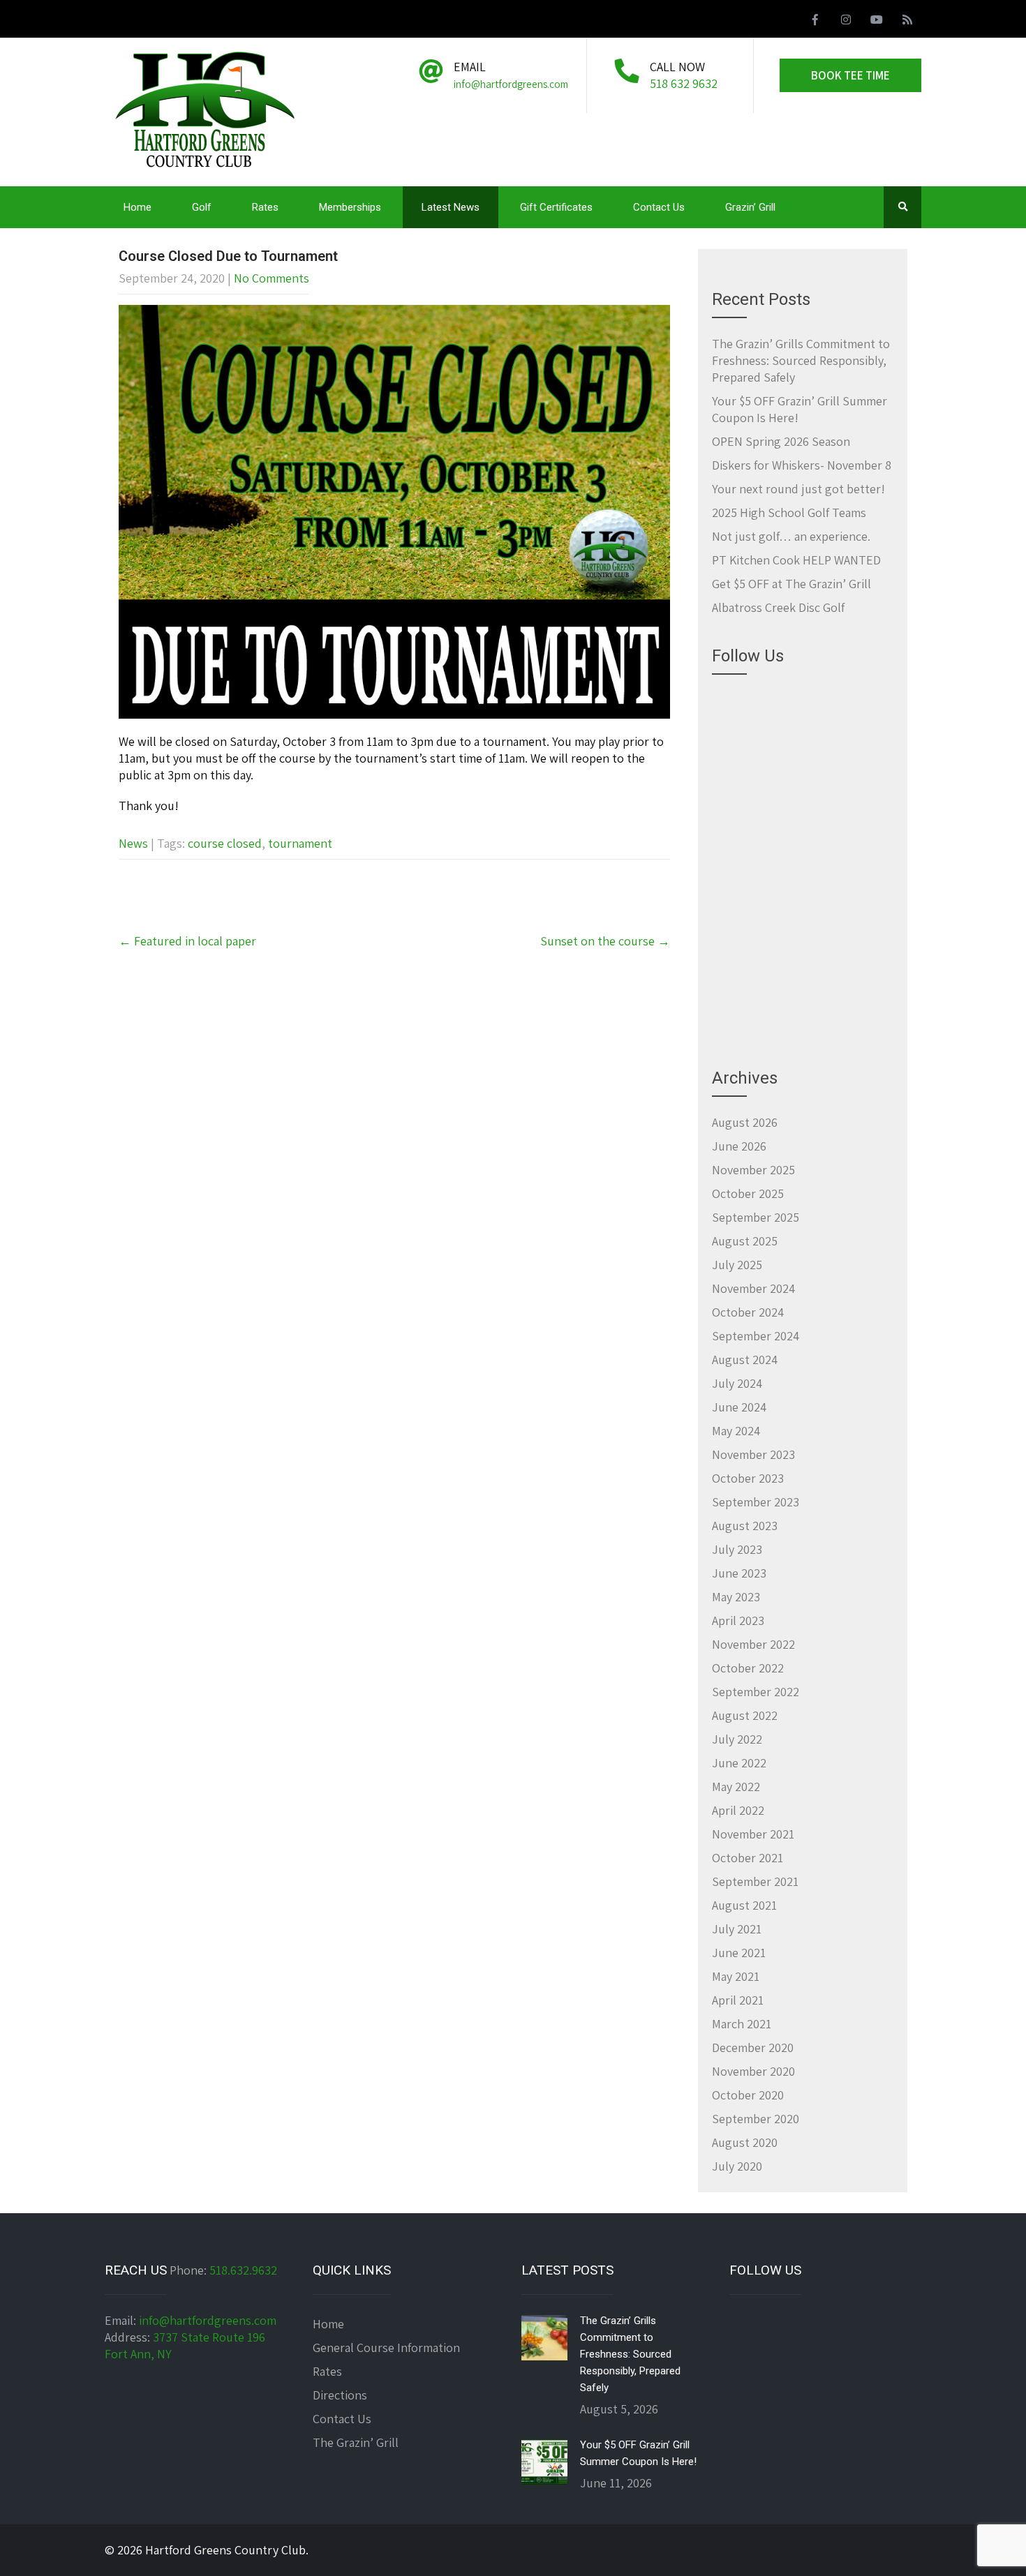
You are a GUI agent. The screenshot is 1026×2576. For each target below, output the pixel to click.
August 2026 (745, 1122)
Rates (265, 207)
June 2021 (739, 1953)
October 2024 (748, 1312)
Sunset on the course (605, 941)
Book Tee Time (850, 75)
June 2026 (739, 1146)
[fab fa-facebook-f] (815, 22)
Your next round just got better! (798, 489)
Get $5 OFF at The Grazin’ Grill (791, 584)
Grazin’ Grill (750, 207)
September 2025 (756, 1217)
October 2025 (748, 1193)
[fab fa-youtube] (877, 22)
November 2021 (753, 1834)
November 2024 (753, 1288)
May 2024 (736, 1431)
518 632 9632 (684, 83)
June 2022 (739, 1763)
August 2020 (745, 2142)
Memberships (350, 207)
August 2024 (745, 1360)
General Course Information (386, 2347)
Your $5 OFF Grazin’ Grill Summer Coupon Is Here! (638, 2453)
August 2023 (745, 1526)
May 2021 (736, 1976)
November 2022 (753, 1644)
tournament (300, 843)
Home (137, 207)
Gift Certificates (556, 207)
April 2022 (738, 1810)
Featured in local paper (187, 941)
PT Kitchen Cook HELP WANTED (796, 560)
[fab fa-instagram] (846, 22)
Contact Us (659, 207)
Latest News (451, 207)
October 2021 (748, 1858)
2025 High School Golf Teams (789, 512)
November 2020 (753, 2071)
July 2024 (737, 1383)
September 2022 (756, 1692)
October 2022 (748, 1668)
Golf (202, 207)
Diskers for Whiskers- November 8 (802, 465)
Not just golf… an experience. (791, 536)
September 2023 (756, 1502)
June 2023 (739, 1573)
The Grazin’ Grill (356, 2442)
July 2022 (737, 1739)
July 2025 (737, 1265)
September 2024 (756, 1336)
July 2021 (737, 1929)
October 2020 (748, 2095)
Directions (340, 2395)
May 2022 (736, 1787)
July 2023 (737, 1549)
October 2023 (748, 1478)
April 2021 (738, 2000)
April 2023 (738, 1620)
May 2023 (736, 1597)
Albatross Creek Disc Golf (778, 607)
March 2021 (742, 2024)
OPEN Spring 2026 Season (781, 441)
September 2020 (756, 2119)
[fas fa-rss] (907, 22)
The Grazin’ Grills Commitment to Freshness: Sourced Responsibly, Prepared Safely (801, 360)
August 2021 (744, 1905)
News (133, 843)
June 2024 (739, 1407)
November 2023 (753, 1454)
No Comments (272, 278)
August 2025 (745, 1241)
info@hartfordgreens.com (208, 2320)
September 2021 (755, 1881)
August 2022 (745, 1715)
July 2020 (737, 2166)
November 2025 (753, 1170)
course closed (225, 843)
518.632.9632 (243, 2270)
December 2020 (753, 2047)
